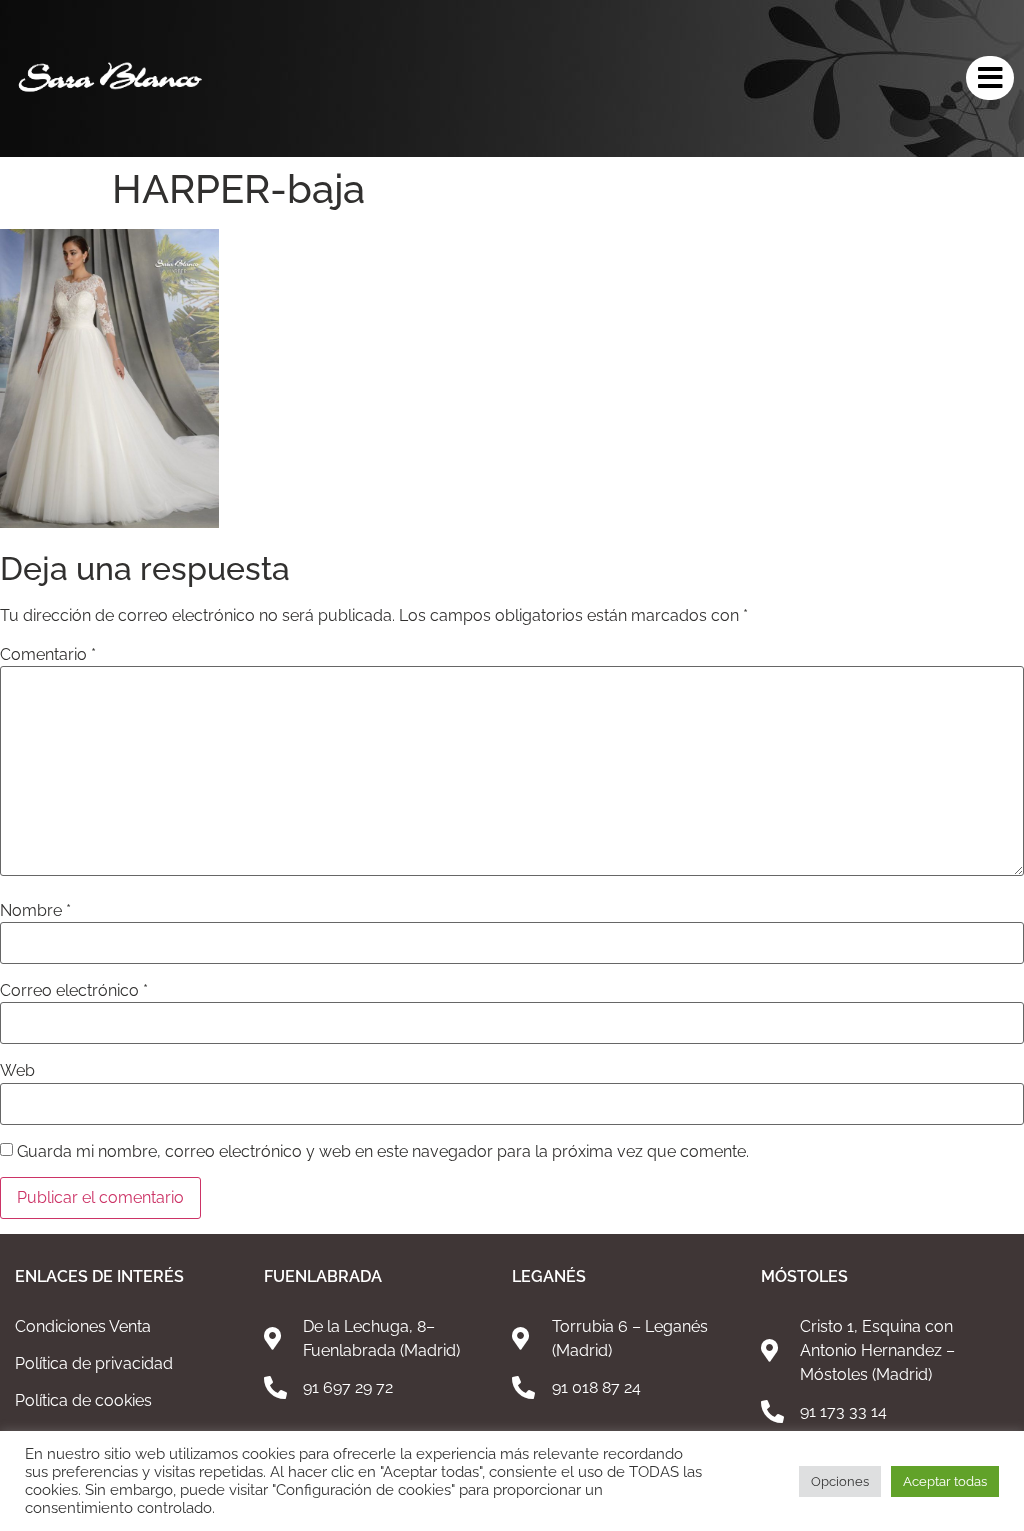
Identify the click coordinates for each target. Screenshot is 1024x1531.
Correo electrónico (74, 991)
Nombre (35, 911)
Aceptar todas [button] (945, 1481)
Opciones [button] (840, 1481)
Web (17, 1071)
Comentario (48, 655)
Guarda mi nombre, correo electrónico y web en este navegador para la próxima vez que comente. (383, 1152)
